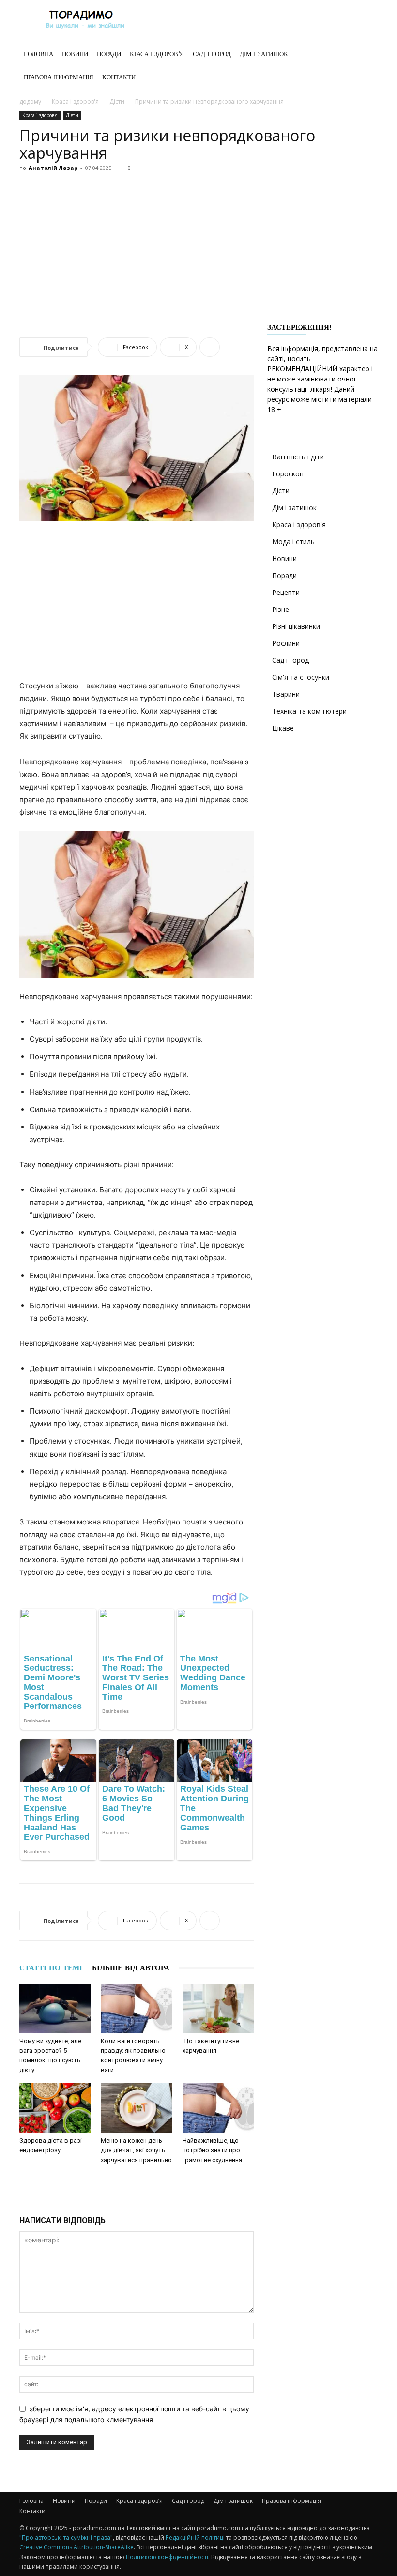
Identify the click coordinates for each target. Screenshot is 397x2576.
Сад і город (212, 54)
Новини (75, 54)
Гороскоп (288, 474)
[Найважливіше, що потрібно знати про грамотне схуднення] (218, 2108)
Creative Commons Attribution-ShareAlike (76, 2547)
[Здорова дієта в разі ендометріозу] (55, 2108)
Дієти (117, 101)
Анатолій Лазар (53, 168)
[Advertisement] (198, 248)
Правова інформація (59, 77)
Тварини (286, 694)
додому (30, 101)
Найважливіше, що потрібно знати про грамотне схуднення (212, 2150)
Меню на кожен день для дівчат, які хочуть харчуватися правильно (136, 2150)
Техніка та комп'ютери (309, 711)
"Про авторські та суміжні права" (66, 2538)
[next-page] (143, 2179)
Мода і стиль (293, 541)
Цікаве (283, 728)
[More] (210, 347)
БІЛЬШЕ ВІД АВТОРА (131, 1968)
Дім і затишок (264, 54)
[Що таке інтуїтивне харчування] (218, 2008)
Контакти (119, 77)
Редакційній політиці (195, 2538)
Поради (109, 54)
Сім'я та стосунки (301, 677)
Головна (38, 54)
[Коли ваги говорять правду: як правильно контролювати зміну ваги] (136, 2008)
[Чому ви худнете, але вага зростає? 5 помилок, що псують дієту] (55, 2008)
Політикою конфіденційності (167, 2557)
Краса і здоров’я (157, 54)
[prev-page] (127, 2179)
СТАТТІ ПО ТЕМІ (51, 1968)
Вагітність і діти (298, 457)
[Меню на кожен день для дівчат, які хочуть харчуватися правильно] (136, 2108)
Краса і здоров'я (75, 101)
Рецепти (286, 592)
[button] (366, 54)
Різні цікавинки (296, 626)
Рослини (286, 643)
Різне (281, 609)
